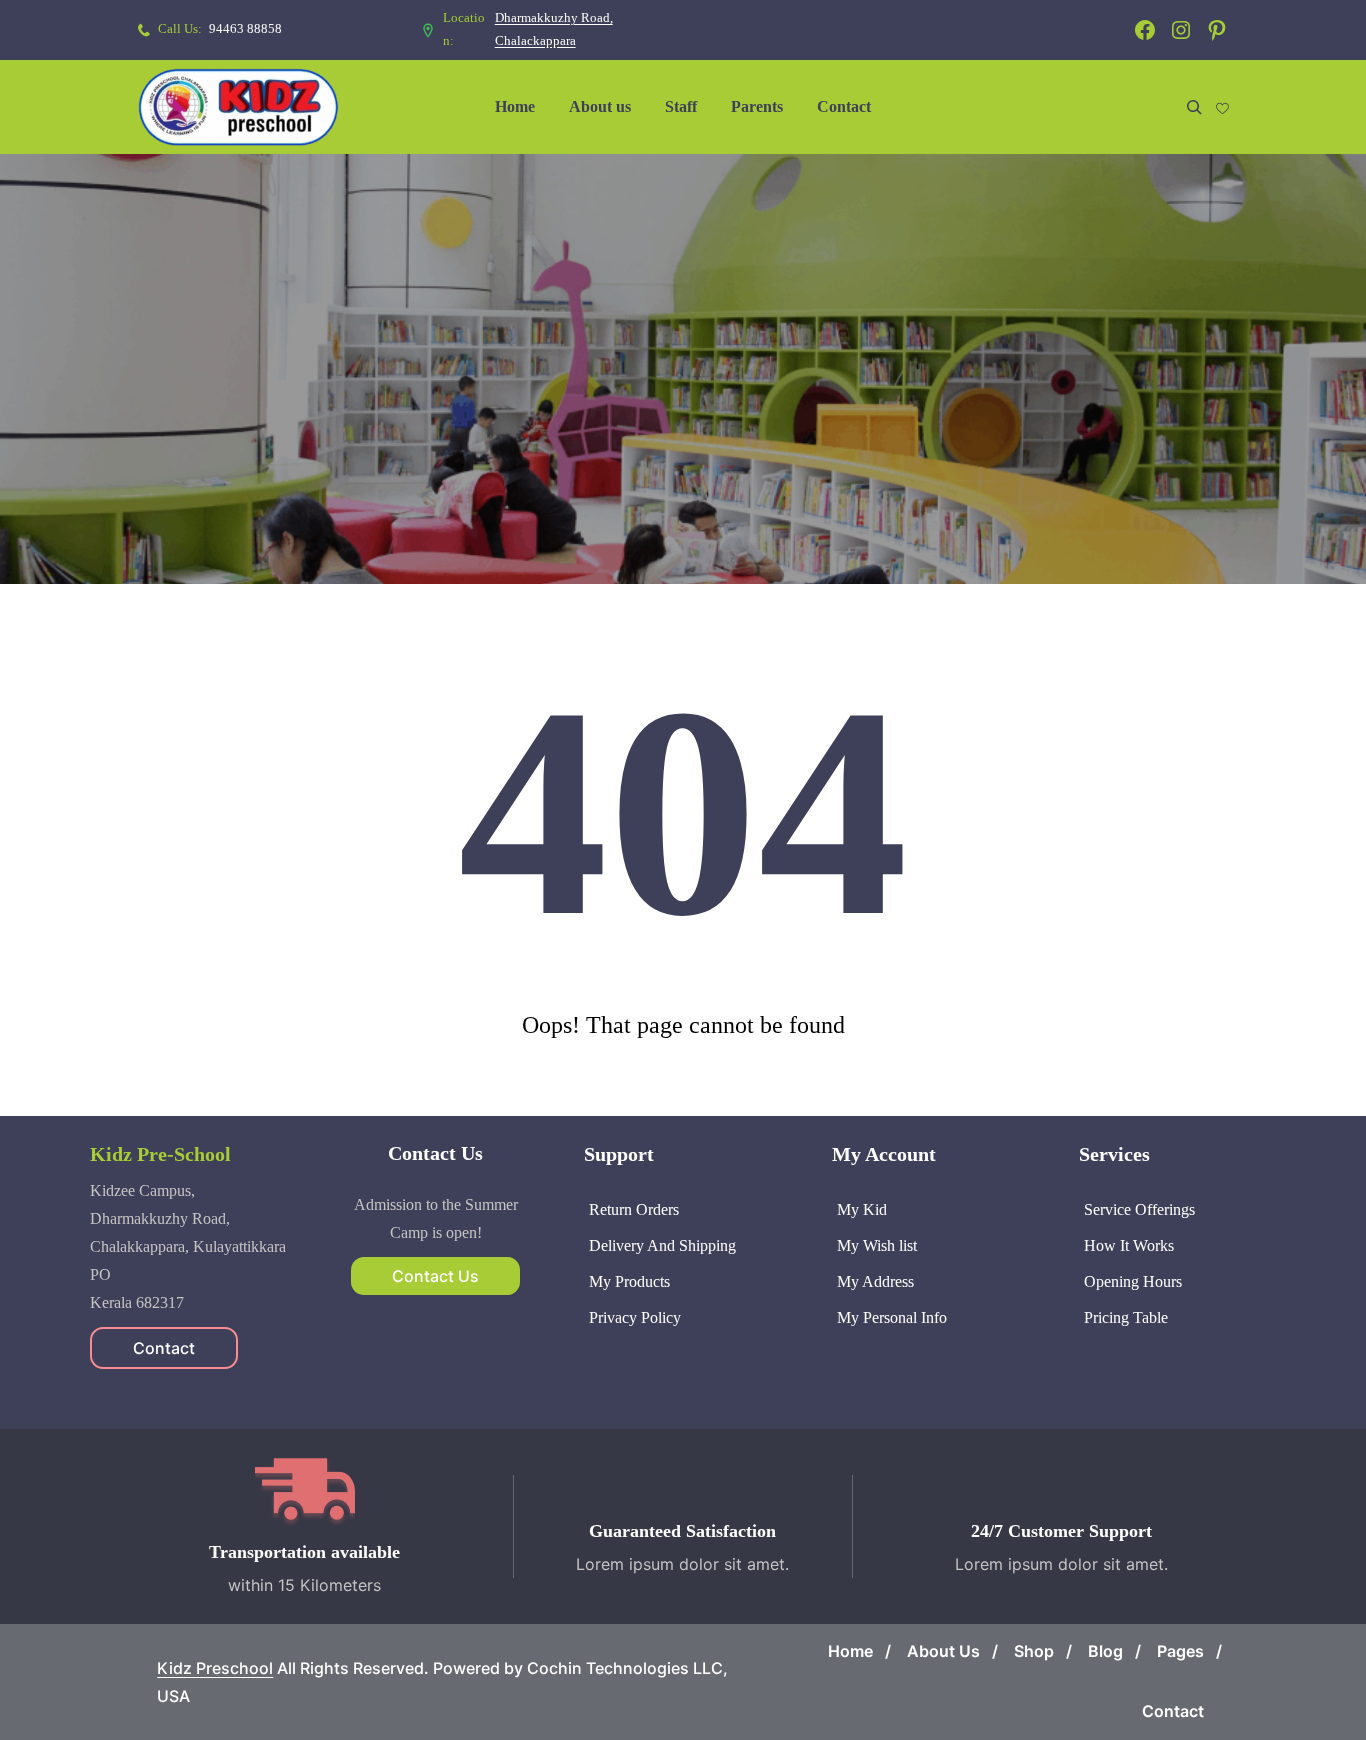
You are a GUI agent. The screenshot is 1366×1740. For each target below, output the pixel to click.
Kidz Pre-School (160, 1154)
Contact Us (435, 1276)
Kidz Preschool (215, 1668)
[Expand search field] (1194, 106)
